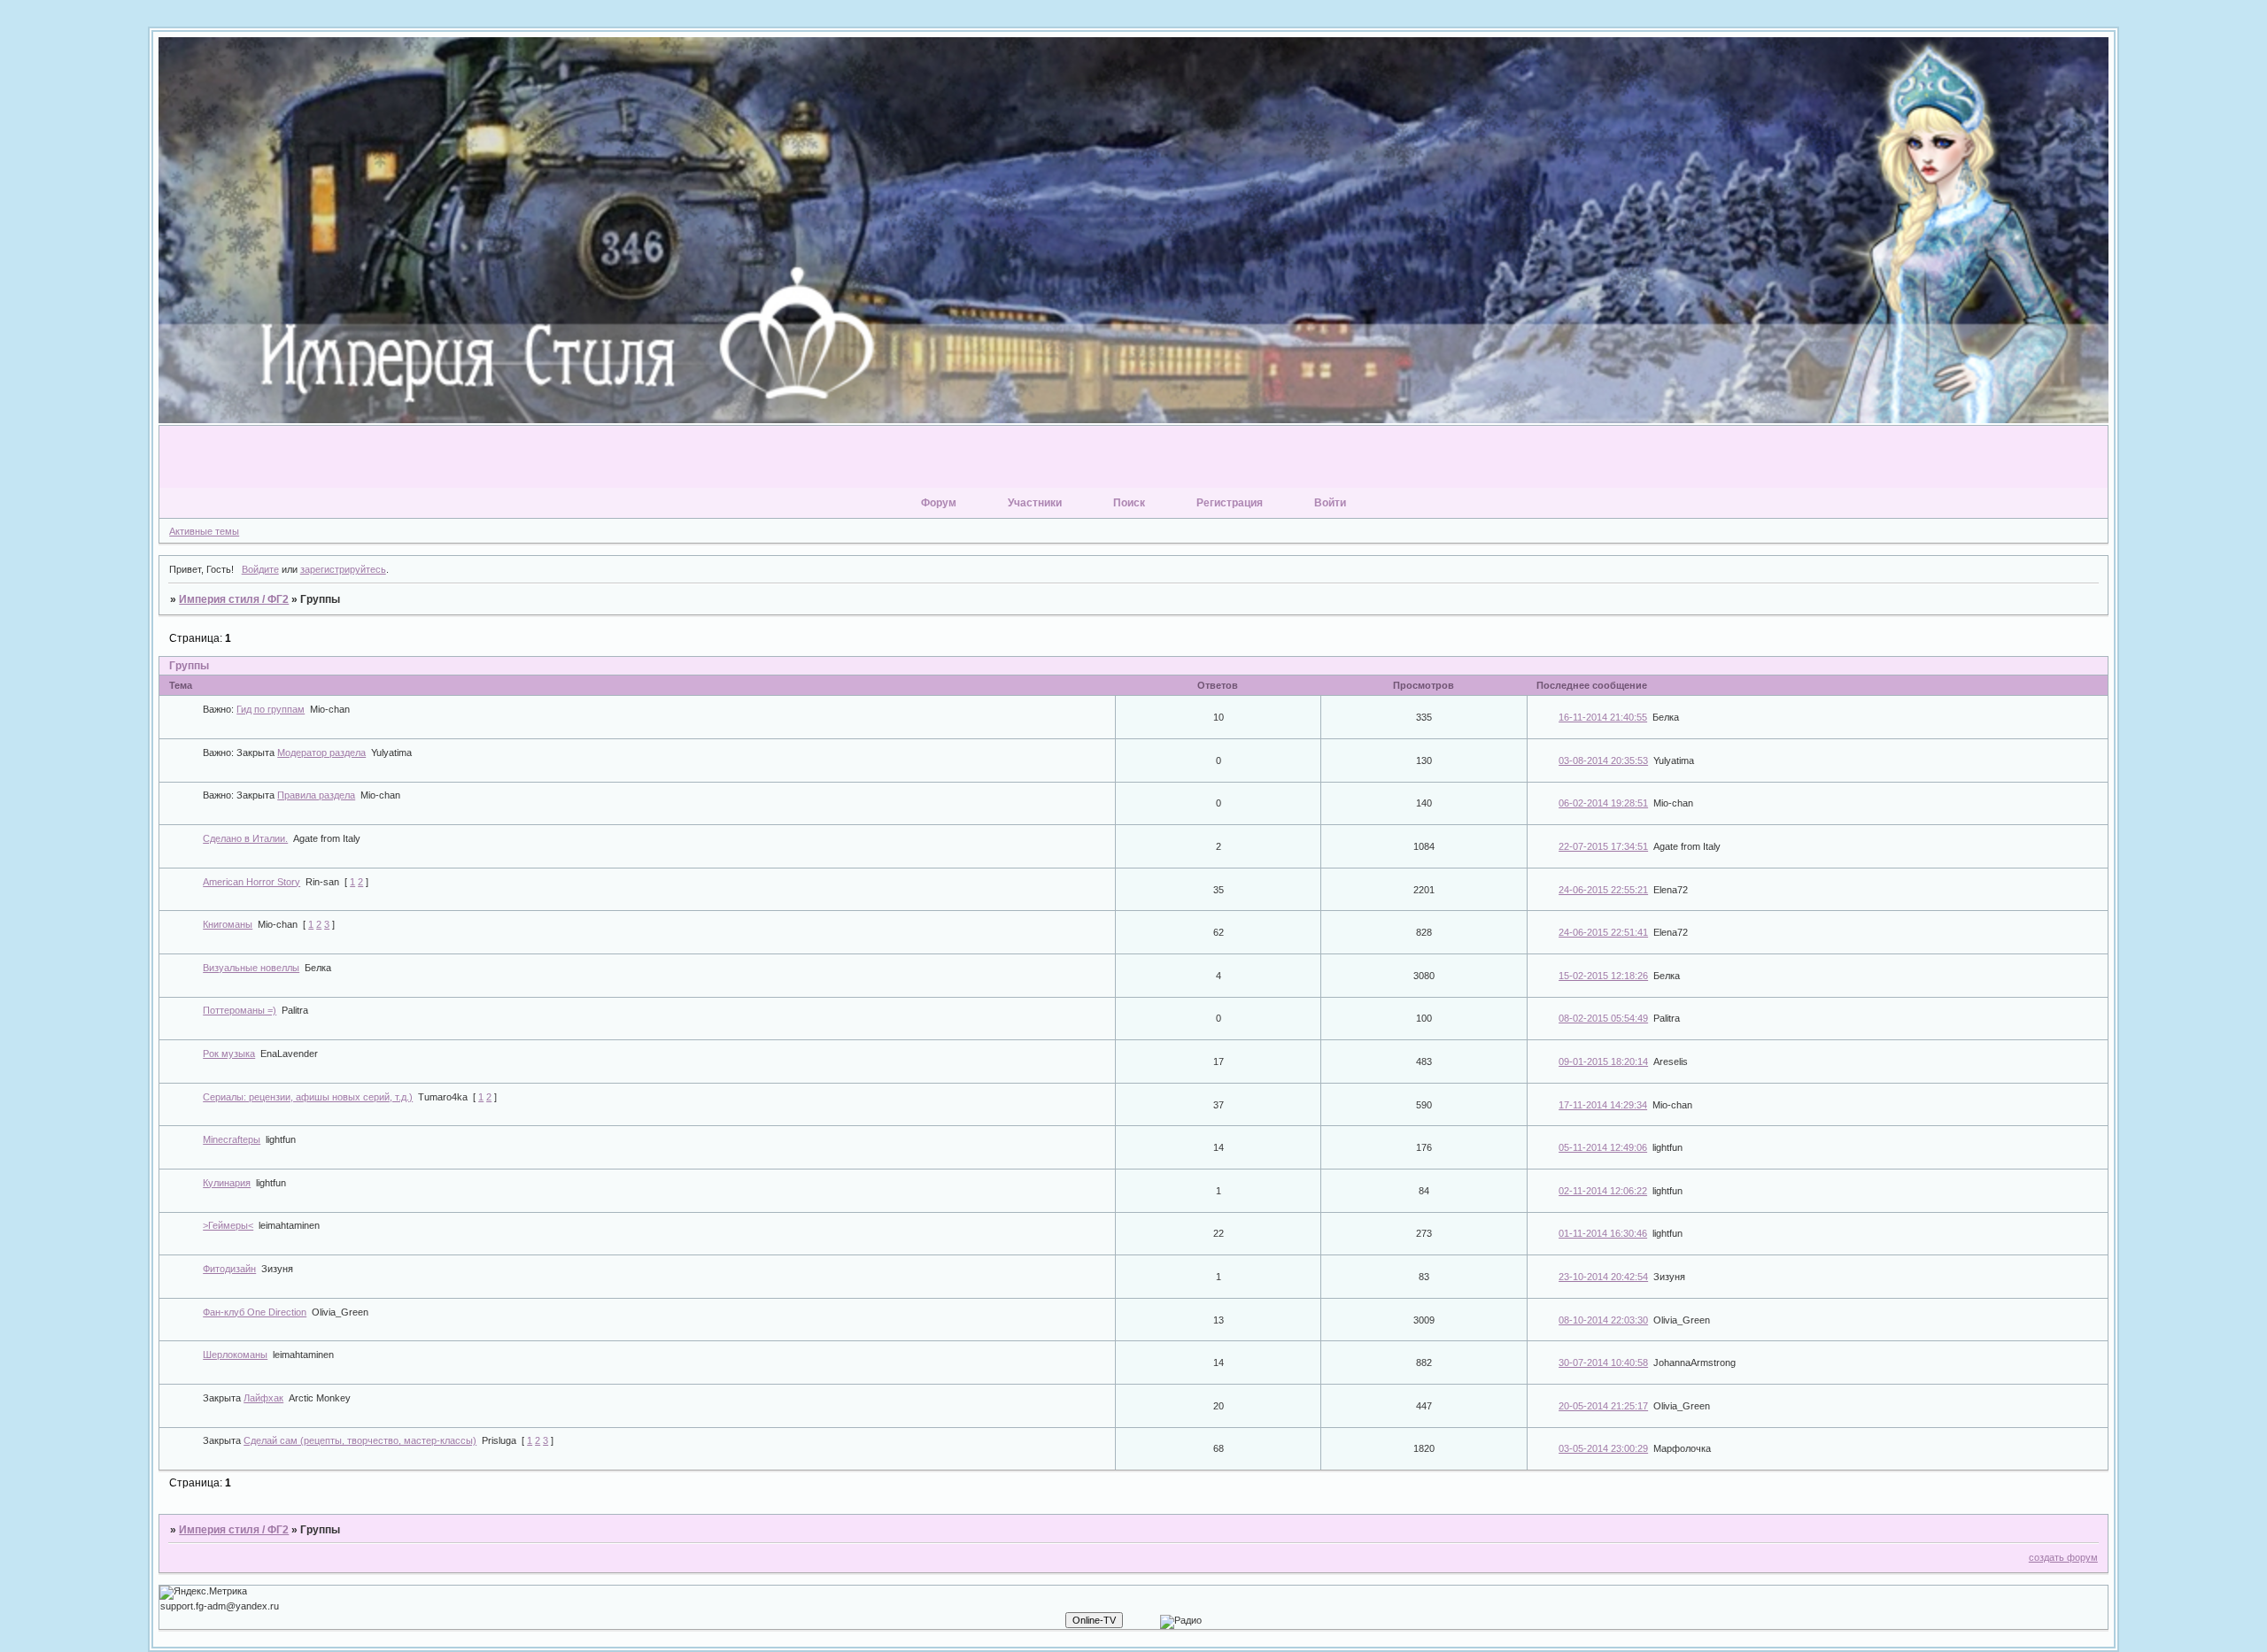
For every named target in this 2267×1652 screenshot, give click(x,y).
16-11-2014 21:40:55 (1603, 717)
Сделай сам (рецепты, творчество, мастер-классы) (360, 1440)
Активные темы (204, 531)
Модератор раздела (321, 753)
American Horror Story (251, 882)
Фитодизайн (229, 1269)
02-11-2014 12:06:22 (1603, 1191)
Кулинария (227, 1183)
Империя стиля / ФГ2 (234, 599)
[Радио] (1181, 1622)
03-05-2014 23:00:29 (1603, 1448)
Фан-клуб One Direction (255, 1312)
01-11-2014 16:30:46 (1603, 1233)
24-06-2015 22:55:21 (1603, 890)
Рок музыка (229, 1054)
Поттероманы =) (240, 1010)
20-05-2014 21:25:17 (1603, 1406)
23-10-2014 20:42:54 (1603, 1277)
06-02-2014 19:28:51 (1603, 803)
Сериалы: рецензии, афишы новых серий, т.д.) (308, 1097)
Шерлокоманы (235, 1355)
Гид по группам (271, 709)
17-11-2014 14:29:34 (1603, 1105)
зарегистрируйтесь (343, 569)
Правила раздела (316, 795)
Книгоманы (228, 924)
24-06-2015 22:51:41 (1603, 932)
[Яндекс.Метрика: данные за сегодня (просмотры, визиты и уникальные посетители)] (203, 1593)
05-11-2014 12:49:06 (1603, 1147)
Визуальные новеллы (251, 968)
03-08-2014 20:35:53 (1603, 760)
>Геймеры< (228, 1225)
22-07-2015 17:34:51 (1603, 846)
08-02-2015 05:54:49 (1603, 1018)
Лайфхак (263, 1398)
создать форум (2063, 1557)
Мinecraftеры (232, 1139)
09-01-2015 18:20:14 (1603, 1061)
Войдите (260, 569)
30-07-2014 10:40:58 (1603, 1363)
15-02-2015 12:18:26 (1603, 976)
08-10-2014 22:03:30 (1603, 1320)
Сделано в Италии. (245, 838)
